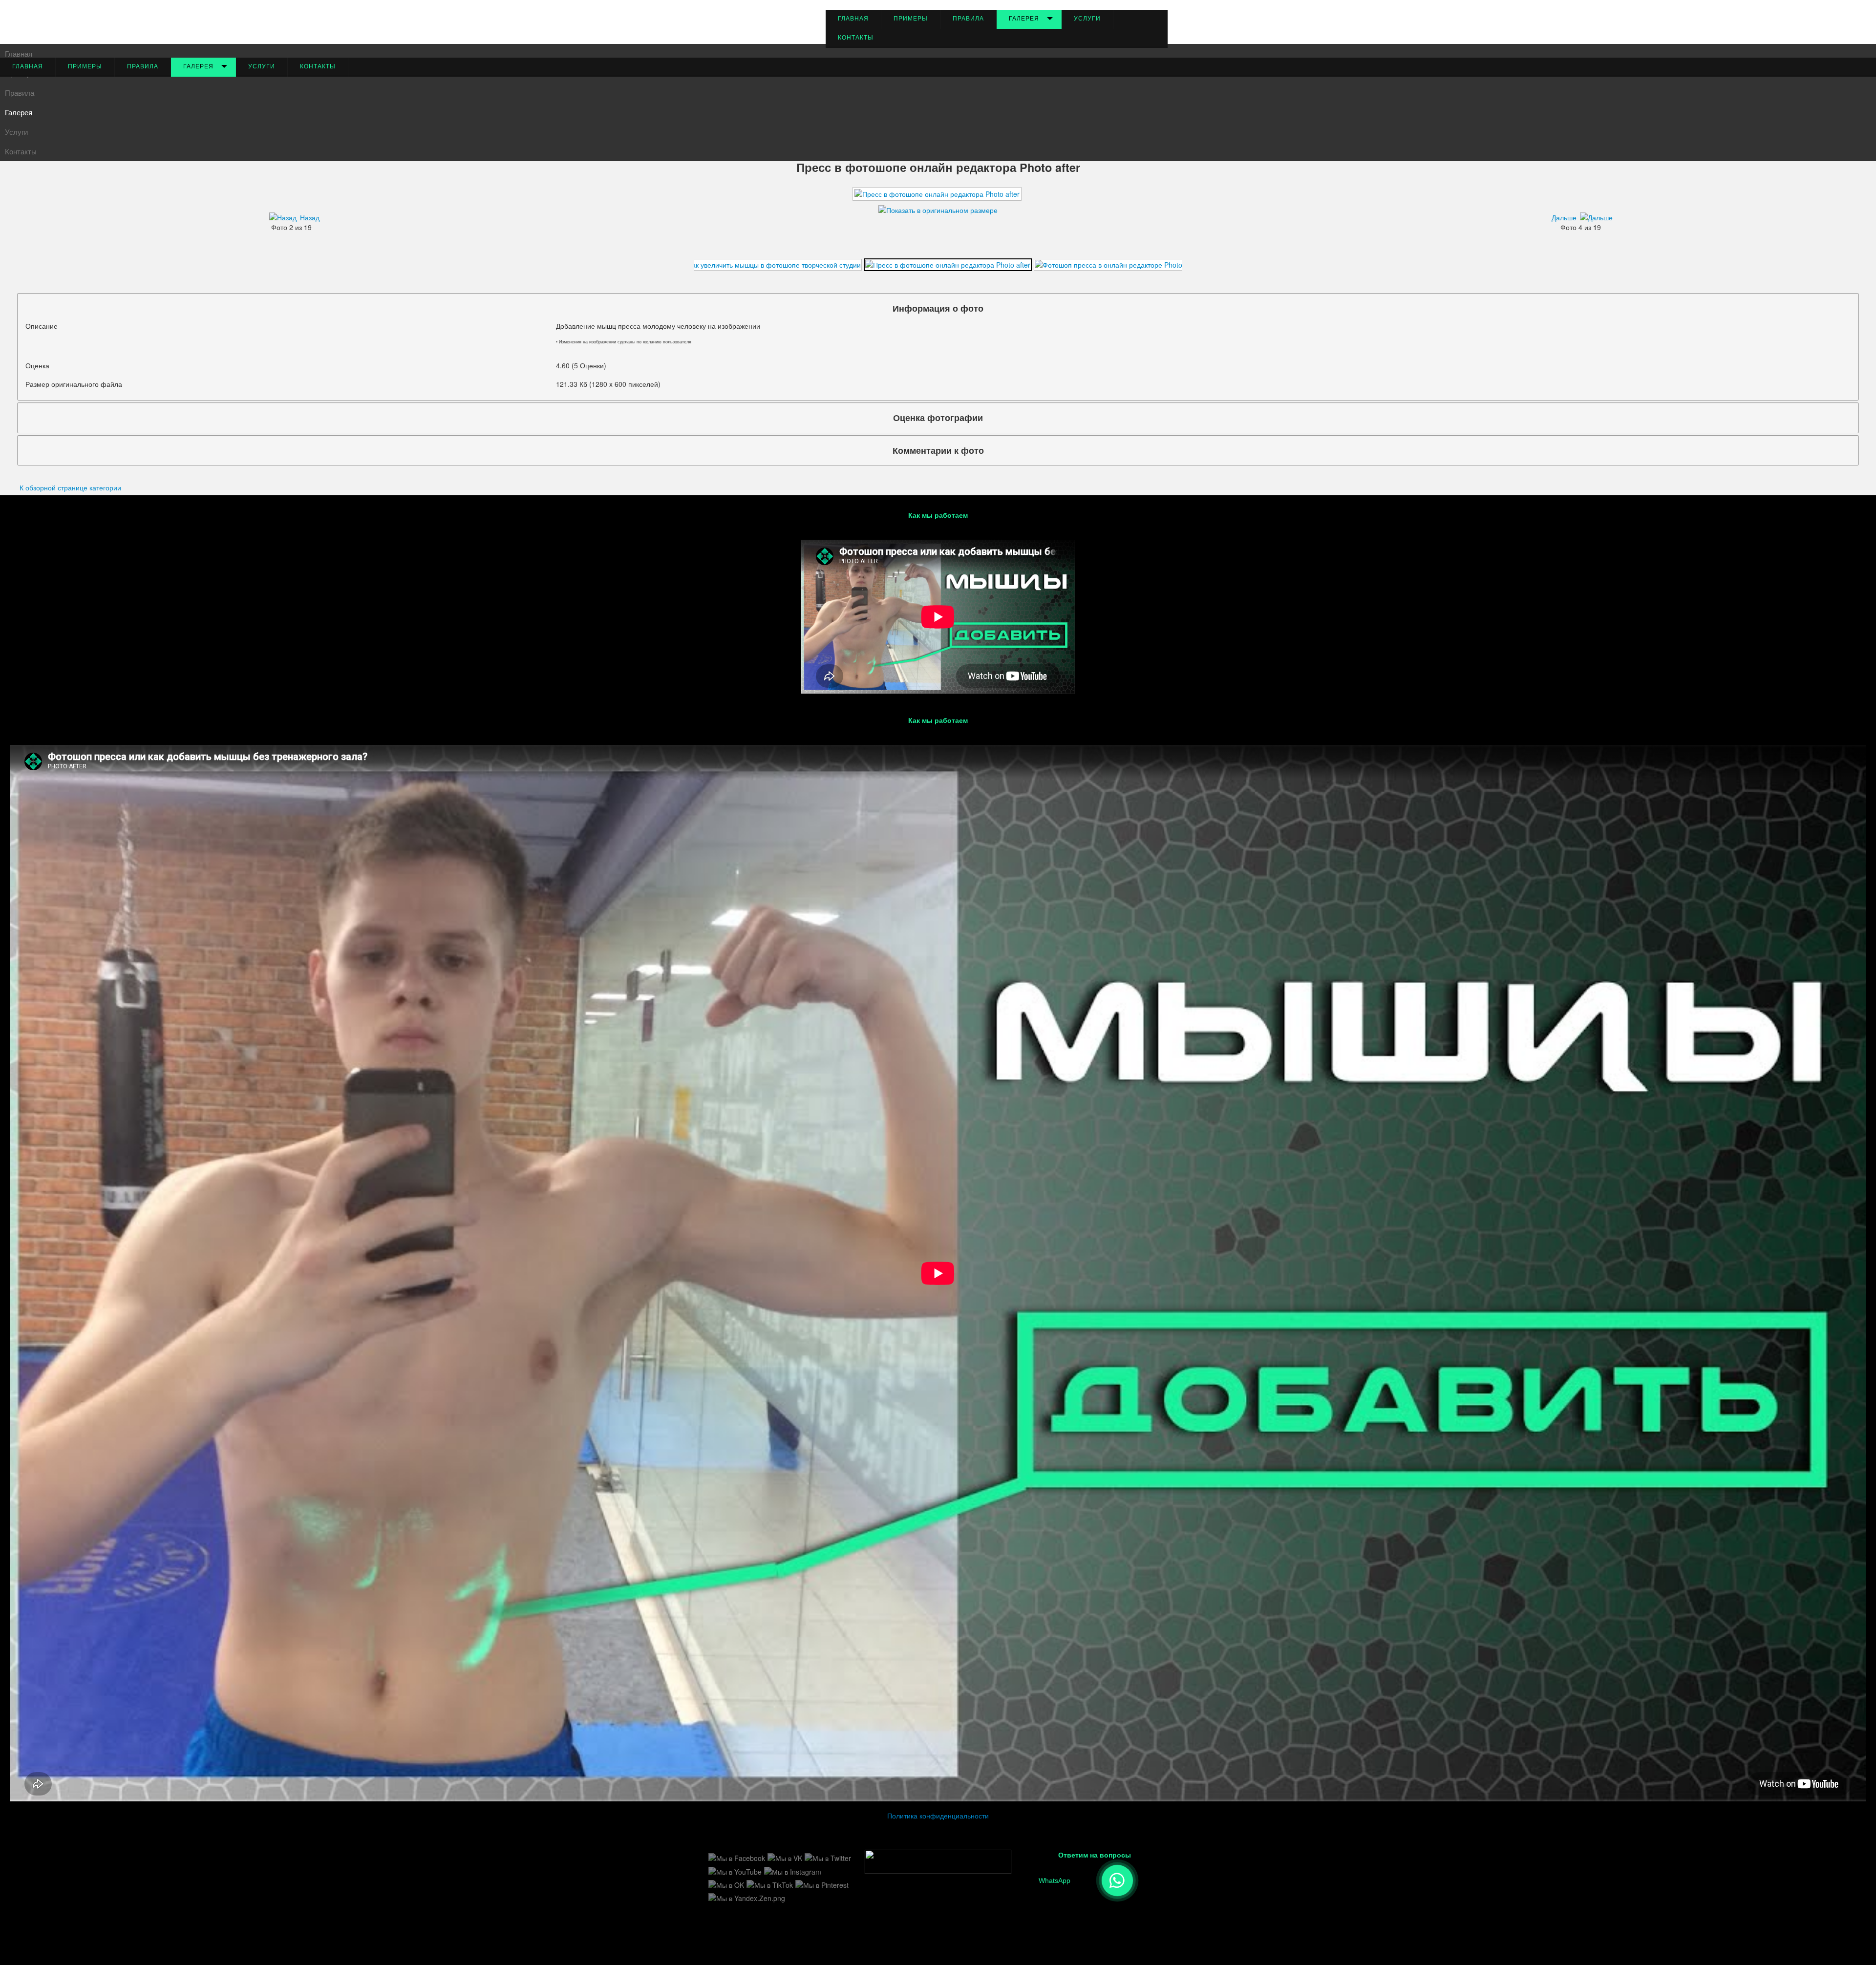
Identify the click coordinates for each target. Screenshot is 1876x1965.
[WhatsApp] (1117, 1880)
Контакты (856, 38)
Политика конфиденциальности (938, 1816)
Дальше (1564, 217)
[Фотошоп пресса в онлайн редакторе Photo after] (1117, 263)
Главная (853, 19)
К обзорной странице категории (70, 487)
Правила (968, 19)
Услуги (1087, 19)
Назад (310, 217)
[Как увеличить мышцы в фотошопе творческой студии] (770, 263)
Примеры (911, 19)
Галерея (1024, 19)
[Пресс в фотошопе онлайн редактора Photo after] (948, 263)
